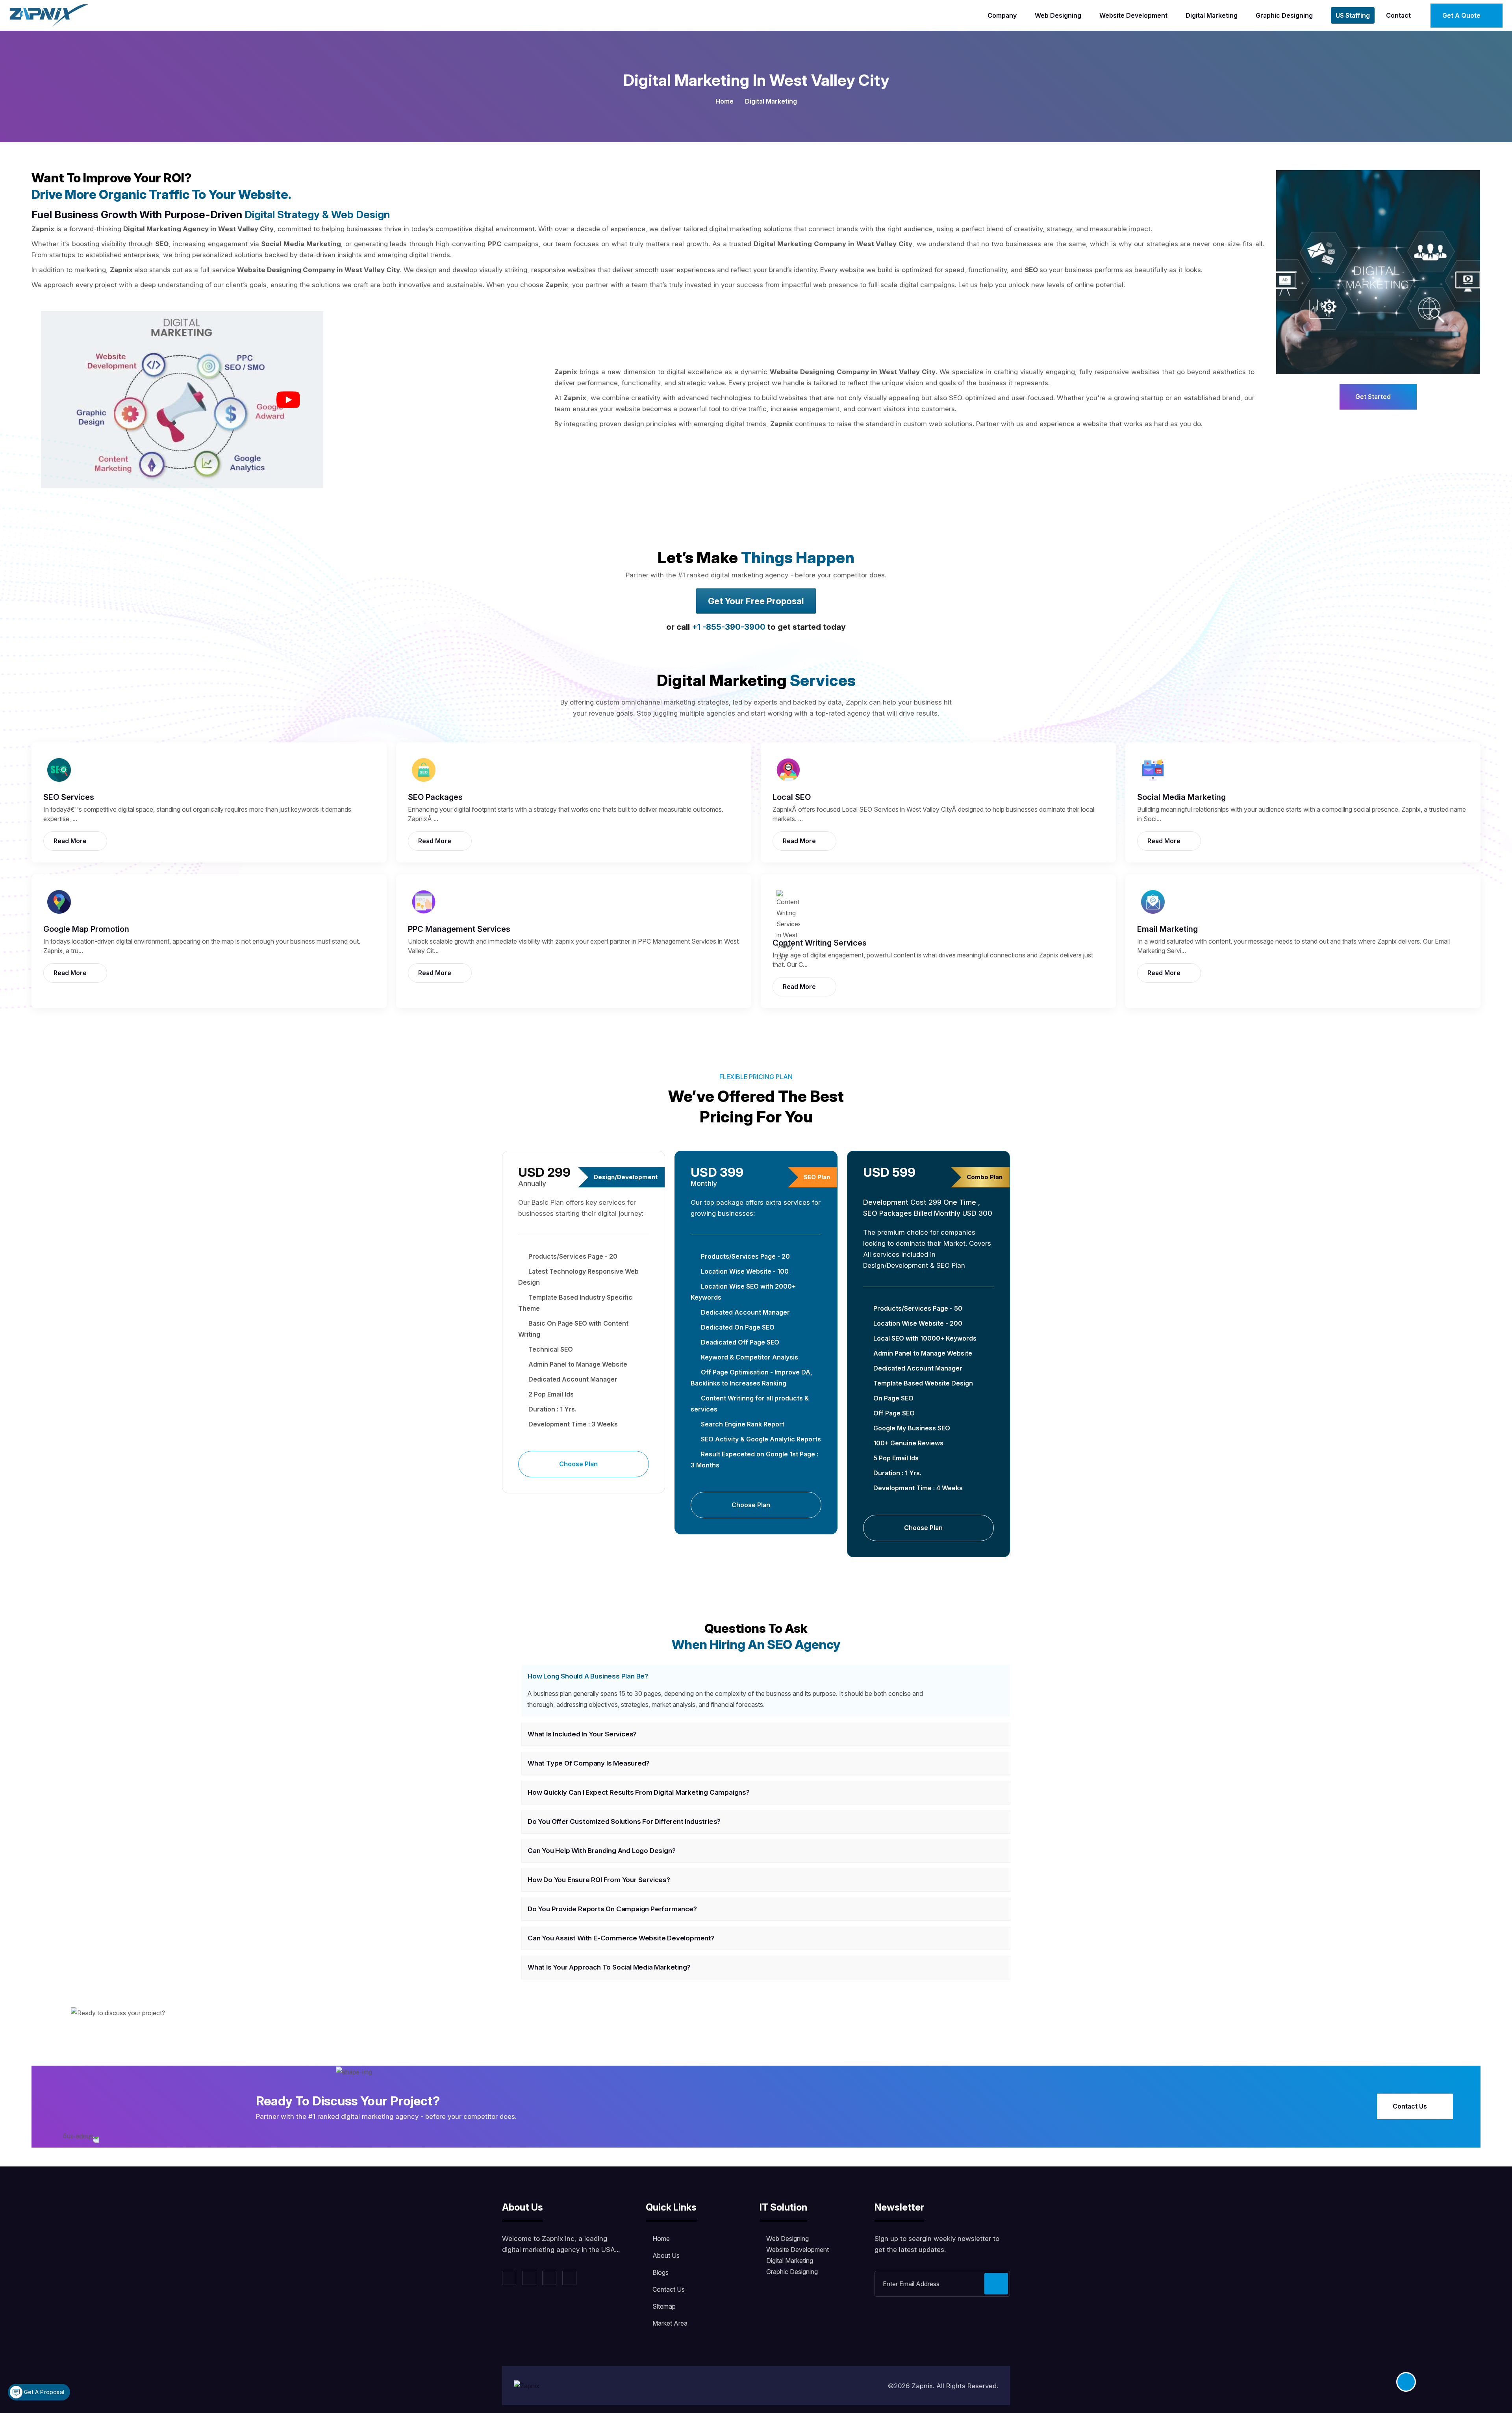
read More (71, 841)
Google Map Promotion (86, 929)
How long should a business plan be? (588, 1676)
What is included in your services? (582, 1734)
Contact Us (1411, 2106)
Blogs (661, 2272)
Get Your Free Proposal (756, 601)
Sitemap (664, 2306)
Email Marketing (1167, 929)
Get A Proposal (43, 2392)
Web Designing (1058, 15)
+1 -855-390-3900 (729, 627)
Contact (1398, 15)
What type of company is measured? (588, 1763)
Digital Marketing (1212, 15)
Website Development (1133, 15)
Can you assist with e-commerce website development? (621, 1938)
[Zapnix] (49, 15)
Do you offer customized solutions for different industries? (624, 1821)
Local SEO (792, 797)
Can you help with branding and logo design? (601, 1851)
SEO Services (69, 797)
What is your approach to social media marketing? (609, 1967)
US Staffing (1353, 15)
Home (724, 101)
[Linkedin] (549, 2278)
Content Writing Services (820, 943)
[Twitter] (529, 2278)
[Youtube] (569, 2278)
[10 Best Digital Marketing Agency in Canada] (288, 400)
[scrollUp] (1406, 2382)
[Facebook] (509, 2278)
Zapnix (922, 2386)
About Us (666, 2255)
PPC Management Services (459, 929)
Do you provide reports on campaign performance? (612, 1909)
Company (1002, 15)
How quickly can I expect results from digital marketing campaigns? (639, 1792)
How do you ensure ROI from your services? (599, 1880)
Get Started (1374, 397)
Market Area (670, 2323)
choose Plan (579, 1464)
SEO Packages (435, 797)
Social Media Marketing (1181, 797)
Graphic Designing (1284, 15)
